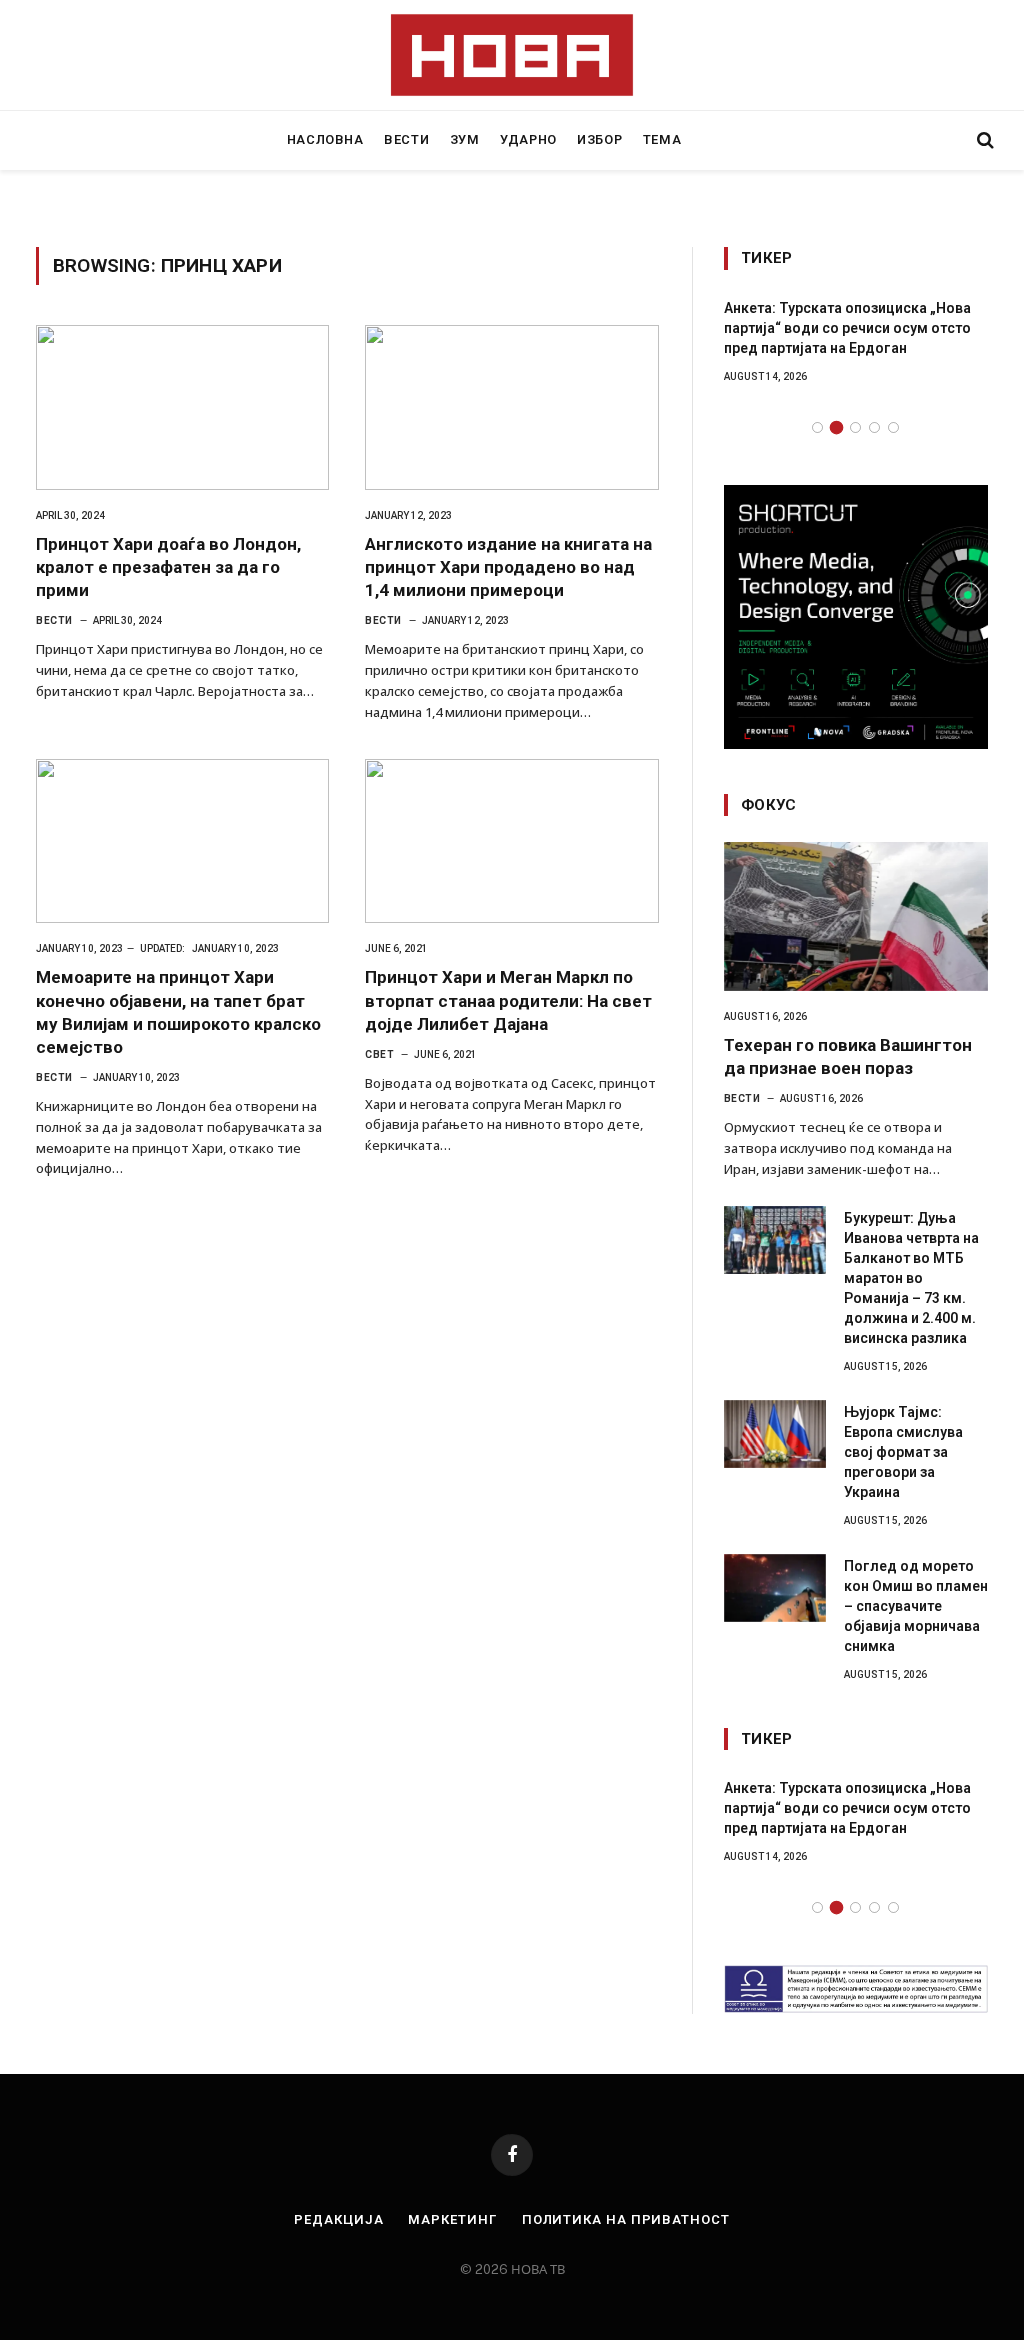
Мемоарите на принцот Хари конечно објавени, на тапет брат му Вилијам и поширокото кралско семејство (178, 1011)
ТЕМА (662, 139)
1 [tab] (817, 427)
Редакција (338, 2219)
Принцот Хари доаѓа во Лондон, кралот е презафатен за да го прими (168, 567)
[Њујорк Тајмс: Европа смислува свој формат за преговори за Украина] (775, 1434)
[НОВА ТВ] (512, 55)
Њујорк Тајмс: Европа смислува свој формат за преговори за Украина (903, 1452)
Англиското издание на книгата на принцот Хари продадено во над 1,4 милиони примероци (508, 567)
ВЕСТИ (406, 139)
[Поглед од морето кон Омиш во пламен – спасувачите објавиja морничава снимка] (775, 1588)
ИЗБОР (599, 139)
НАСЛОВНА (325, 139)
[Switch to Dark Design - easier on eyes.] (951, 140)
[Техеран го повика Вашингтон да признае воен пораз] (856, 916)
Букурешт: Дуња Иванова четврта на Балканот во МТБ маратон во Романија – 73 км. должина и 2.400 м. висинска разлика (911, 1278)
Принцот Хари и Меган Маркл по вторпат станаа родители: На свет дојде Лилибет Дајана (508, 1000)
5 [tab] (893, 427)
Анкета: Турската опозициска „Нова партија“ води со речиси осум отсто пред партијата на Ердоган (847, 328)
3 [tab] (855, 427)
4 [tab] (874, 427)
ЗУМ (465, 139)
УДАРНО (528, 139)
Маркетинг (452, 2219)
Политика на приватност (626, 2219)
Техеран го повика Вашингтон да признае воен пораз (848, 1056)
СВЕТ (379, 1054)
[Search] (983, 140)
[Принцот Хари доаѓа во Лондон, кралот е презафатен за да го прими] (182, 407)
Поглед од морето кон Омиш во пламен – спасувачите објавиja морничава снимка (916, 1606)
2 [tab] (836, 427)
